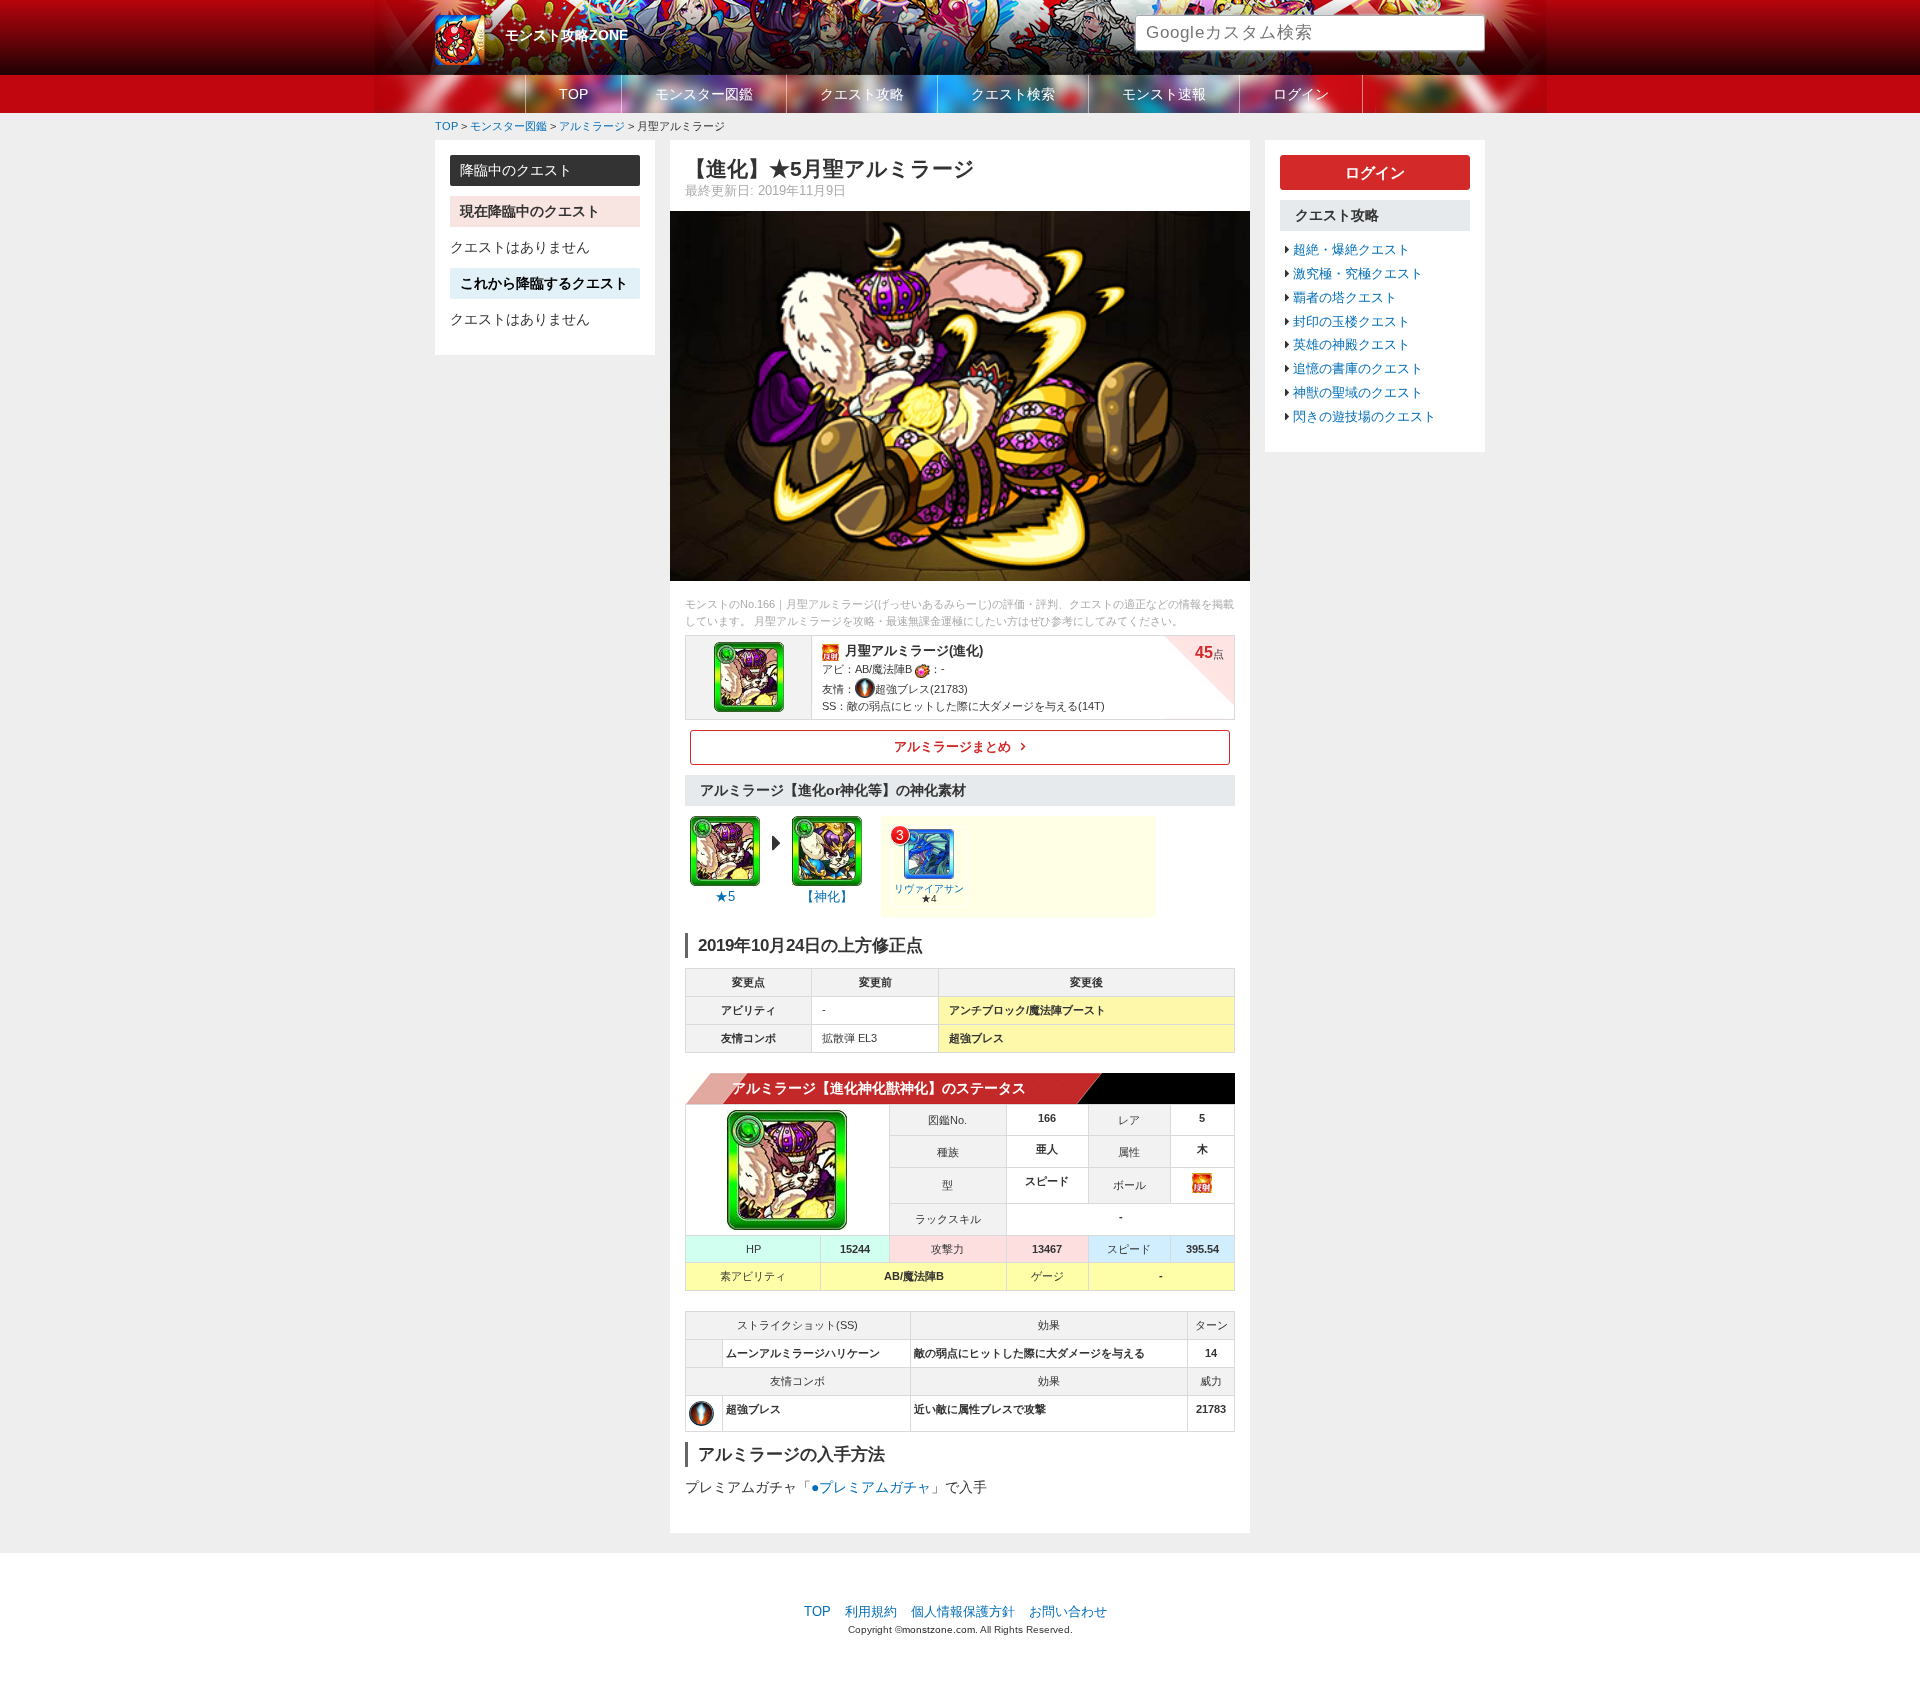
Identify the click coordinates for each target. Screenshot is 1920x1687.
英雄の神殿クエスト (1351, 345)
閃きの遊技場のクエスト (1364, 417)
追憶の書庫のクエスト (1358, 369)
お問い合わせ (1068, 1612)
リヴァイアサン (929, 888)
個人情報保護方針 (963, 1612)
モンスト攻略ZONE (566, 35)
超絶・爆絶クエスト (1351, 250)
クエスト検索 (1013, 94)
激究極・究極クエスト (1358, 274)
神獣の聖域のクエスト (1358, 393)
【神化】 (827, 897)
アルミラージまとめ (952, 747)
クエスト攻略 (862, 94)
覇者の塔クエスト (1345, 298)
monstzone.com (938, 1629)
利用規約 (871, 1612)
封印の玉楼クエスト (1351, 322)
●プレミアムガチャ (871, 1487)
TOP (573, 94)
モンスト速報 (1164, 94)
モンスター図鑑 (704, 94)
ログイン (1301, 94)
